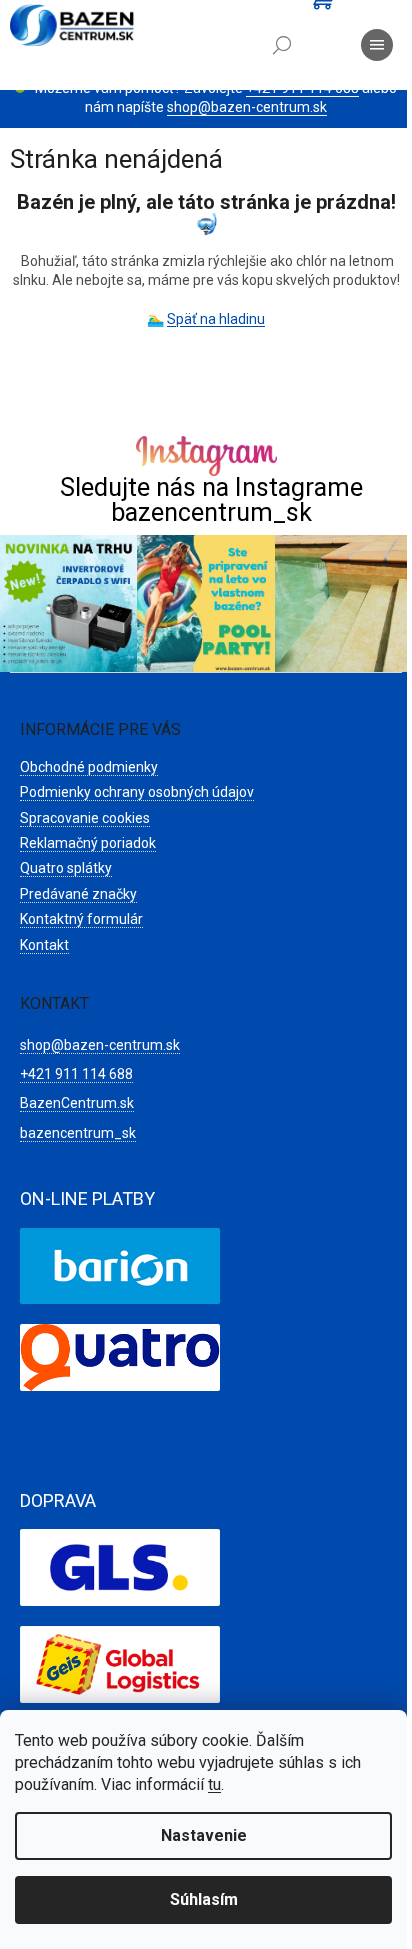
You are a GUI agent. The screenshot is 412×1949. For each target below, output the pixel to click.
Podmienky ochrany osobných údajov (137, 792)
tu (214, 1784)
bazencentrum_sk (78, 1133)
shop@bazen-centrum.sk (247, 107)
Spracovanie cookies (85, 818)
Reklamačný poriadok (88, 843)
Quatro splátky (66, 868)
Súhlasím (204, 1899)
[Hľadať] (282, 45)
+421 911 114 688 (76, 1074)
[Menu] (377, 45)
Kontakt (44, 945)
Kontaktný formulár (81, 919)
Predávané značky (78, 894)
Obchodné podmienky (89, 767)
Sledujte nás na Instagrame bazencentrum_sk (211, 500)
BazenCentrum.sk (77, 1103)
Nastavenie (204, 1835)
